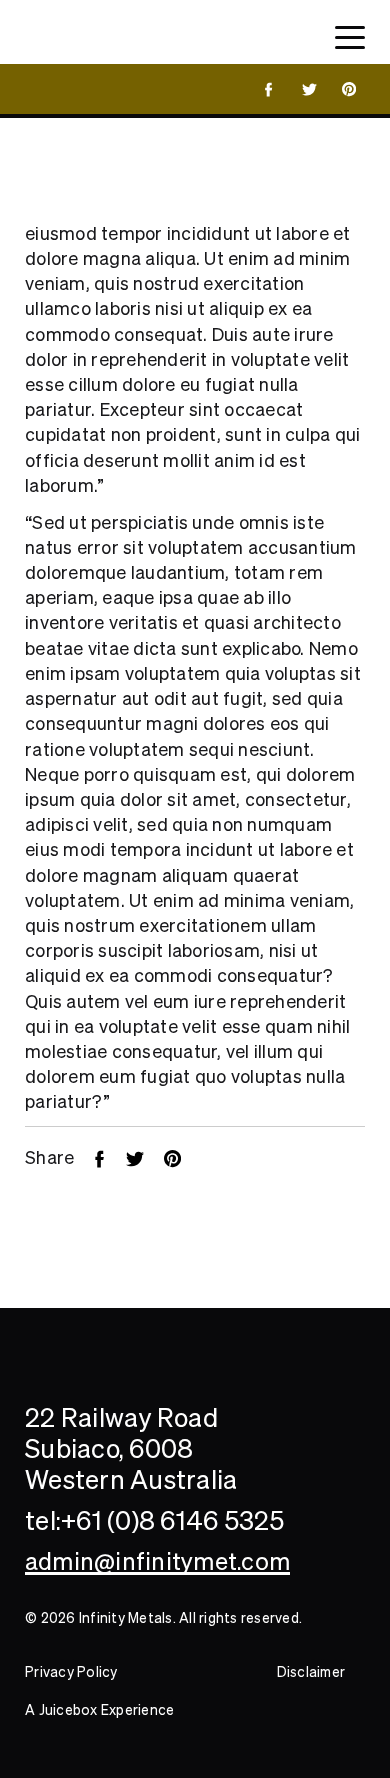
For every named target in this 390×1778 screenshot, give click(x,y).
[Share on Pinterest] (182, 1157)
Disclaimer (311, 1672)
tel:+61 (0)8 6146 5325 (155, 1520)
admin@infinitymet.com (157, 1561)
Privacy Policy (71, 1672)
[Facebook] (109, 1157)
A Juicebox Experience (99, 1710)
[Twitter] (145, 1157)
